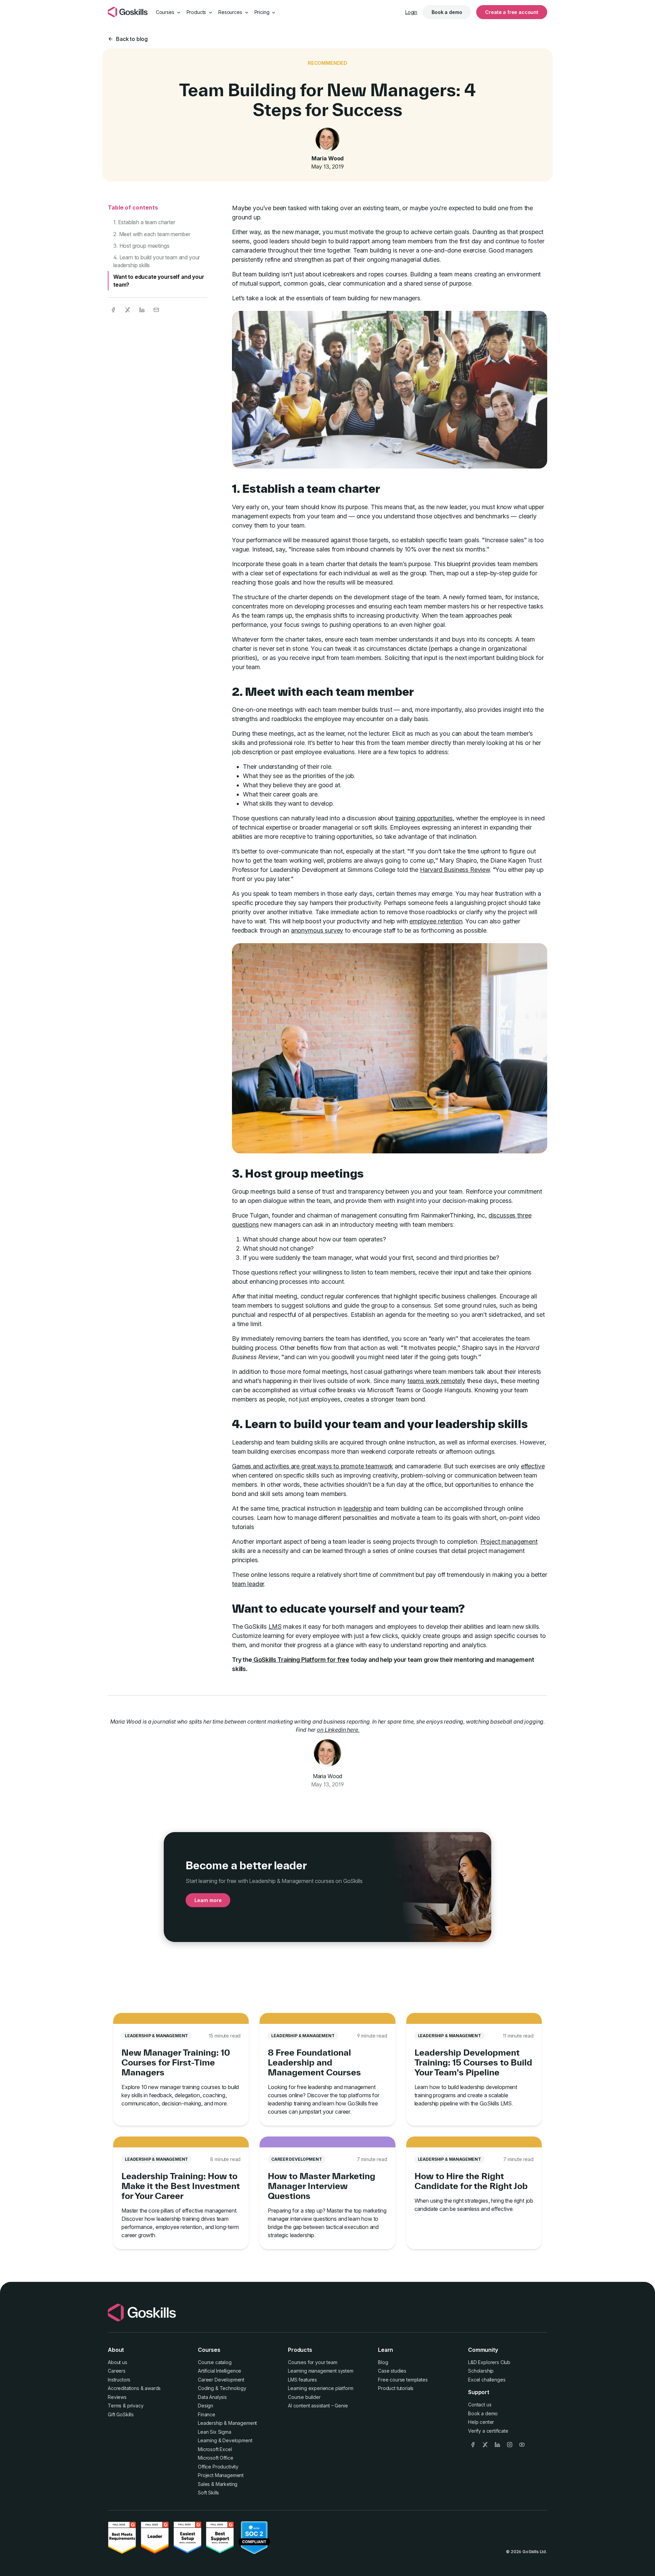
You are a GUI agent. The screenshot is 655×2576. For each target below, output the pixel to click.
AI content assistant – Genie (318, 2406)
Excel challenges (487, 2380)
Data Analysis (212, 2397)
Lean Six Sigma (215, 2432)
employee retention (436, 921)
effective (533, 1466)
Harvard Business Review (455, 870)
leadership (358, 1508)
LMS (275, 1627)
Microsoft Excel (215, 2449)
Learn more (208, 1900)
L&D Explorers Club (489, 2362)
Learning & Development (225, 2440)
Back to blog (132, 39)
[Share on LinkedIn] (142, 310)
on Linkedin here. (338, 1730)
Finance (207, 2414)
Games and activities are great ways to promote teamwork (312, 1466)
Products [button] (197, 12)
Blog (383, 2362)
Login (411, 12)
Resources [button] (231, 12)
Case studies (392, 2371)
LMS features (302, 2380)
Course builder (304, 2397)
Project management (509, 1542)
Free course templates (403, 2380)
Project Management (221, 2475)
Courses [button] (166, 12)
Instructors (119, 2380)
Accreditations (123, 2388)
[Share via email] (156, 310)
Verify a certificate (488, 2431)
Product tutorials (396, 2388)
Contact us (480, 2405)
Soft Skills (208, 2493)
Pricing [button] (263, 12)
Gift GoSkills (121, 2414)
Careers (117, 2371)
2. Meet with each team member (152, 234)
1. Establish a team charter (144, 222)
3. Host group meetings (141, 246)
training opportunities (424, 818)
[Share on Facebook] (113, 310)
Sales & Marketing (218, 2484)
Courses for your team (313, 2362)
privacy (135, 2406)
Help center (481, 2422)
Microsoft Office (215, 2458)
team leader (248, 1584)
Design (206, 2406)
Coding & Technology (222, 2388)
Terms (115, 2406)
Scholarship (481, 2371)
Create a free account (512, 12)
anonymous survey (317, 930)
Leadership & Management (227, 2423)
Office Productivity (218, 2467)
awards (153, 2388)
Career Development (221, 2380)
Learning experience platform (321, 2388)
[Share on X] (128, 310)
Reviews (117, 2397)
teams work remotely (436, 1381)
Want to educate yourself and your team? (159, 280)
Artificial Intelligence (220, 2371)
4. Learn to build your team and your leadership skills (157, 261)
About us (118, 2362)
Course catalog (215, 2362)
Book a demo (447, 12)
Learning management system (321, 2371)
